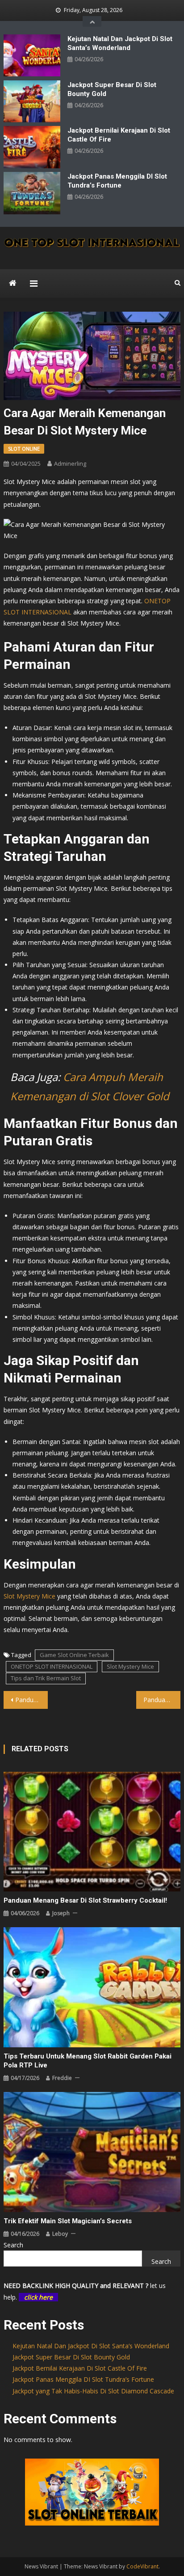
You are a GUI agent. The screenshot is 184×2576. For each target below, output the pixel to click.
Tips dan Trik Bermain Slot (46, 1678)
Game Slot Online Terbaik (74, 1655)
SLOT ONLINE (24, 449)
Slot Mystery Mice (29, 1596)
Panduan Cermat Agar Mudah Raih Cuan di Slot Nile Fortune (162, 1700)
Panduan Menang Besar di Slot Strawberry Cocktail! (85, 1900)
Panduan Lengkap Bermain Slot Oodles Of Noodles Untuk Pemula (31, 1700)
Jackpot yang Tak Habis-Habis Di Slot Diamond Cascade (93, 2391)
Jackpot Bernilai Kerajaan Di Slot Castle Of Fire (119, 135)
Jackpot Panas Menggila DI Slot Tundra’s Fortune (117, 181)
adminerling (70, 463)
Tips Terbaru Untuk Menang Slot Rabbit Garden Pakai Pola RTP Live (88, 2061)
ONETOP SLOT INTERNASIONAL (52, 1666)
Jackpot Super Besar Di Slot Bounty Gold (112, 89)
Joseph (61, 1913)
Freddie (62, 2078)
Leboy (60, 2234)
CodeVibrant (142, 2566)
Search (13, 2245)
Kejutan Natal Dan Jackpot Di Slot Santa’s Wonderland (120, 43)
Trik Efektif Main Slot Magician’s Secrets (68, 2221)
